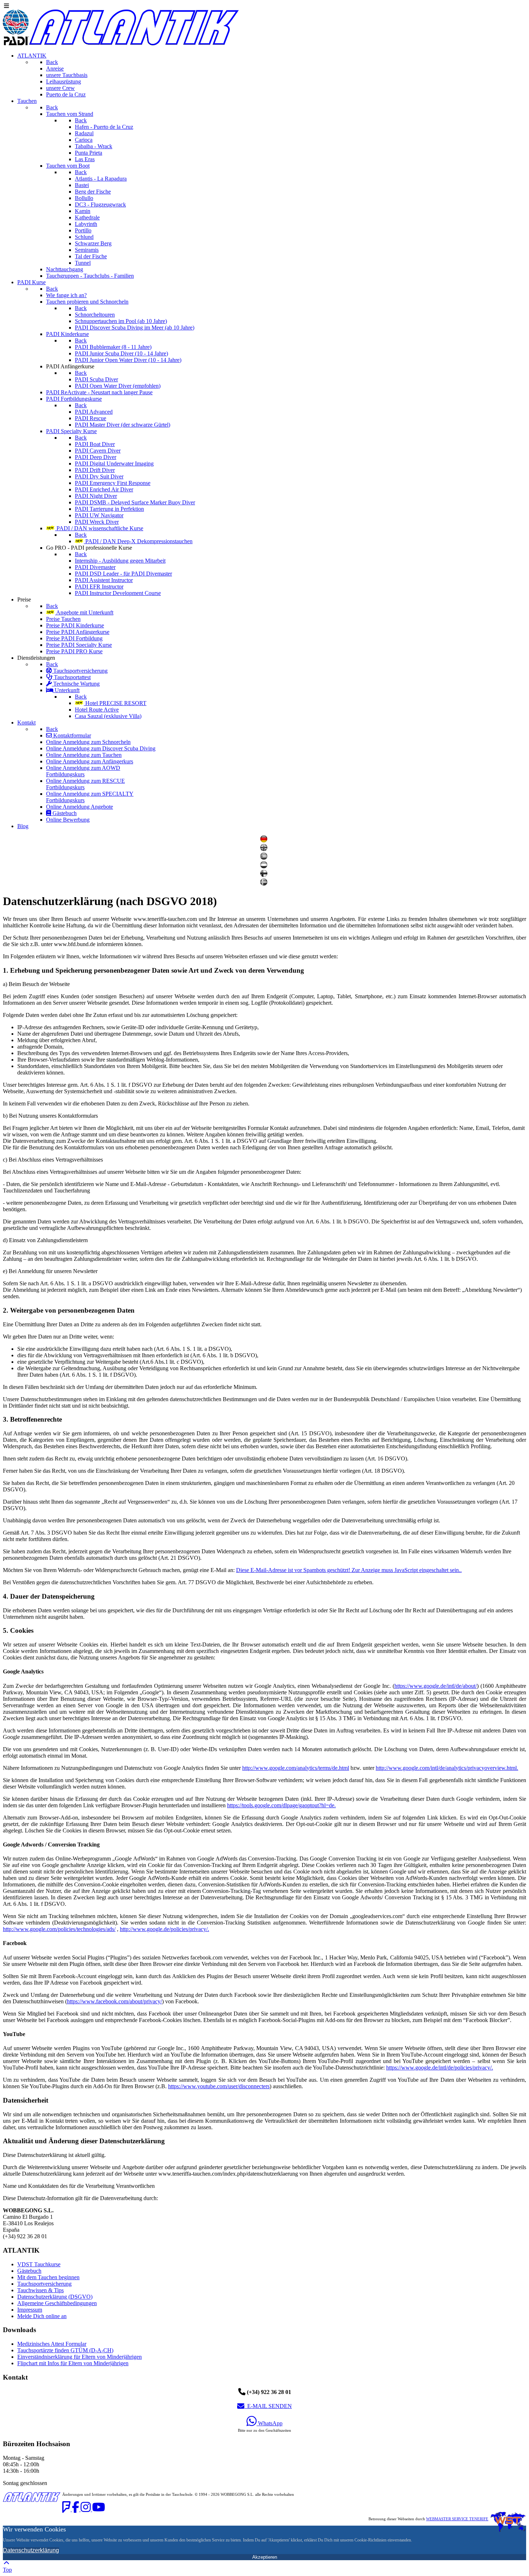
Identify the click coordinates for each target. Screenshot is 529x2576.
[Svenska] (265, 884)
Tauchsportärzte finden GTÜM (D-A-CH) (65, 2350)
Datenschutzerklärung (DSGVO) (55, 2297)
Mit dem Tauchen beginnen (48, 2277)
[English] (265, 849)
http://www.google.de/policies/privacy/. (164, 1929)
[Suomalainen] (265, 875)
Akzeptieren (265, 2557)
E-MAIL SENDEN (268, 2406)
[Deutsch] (265, 841)
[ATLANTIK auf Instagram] (86, 2509)
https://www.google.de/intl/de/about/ (436, 1686)
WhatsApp (270, 2423)
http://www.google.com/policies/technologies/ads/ (59, 1929)
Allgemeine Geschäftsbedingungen (57, 2303)
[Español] (265, 858)
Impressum (30, 2310)
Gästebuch (29, 2271)
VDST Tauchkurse (39, 2264)
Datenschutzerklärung (31, 2550)
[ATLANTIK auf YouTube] (99, 2509)
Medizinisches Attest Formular (52, 2344)
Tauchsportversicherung (44, 2284)
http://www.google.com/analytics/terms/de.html (296, 1768)
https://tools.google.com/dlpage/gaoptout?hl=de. (281, 1805)
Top (7, 2570)
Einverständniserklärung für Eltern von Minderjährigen (80, 2357)
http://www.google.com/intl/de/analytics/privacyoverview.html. (447, 1768)
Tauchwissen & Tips (40, 2290)
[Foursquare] (67, 2509)
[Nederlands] (265, 866)
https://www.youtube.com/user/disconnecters (219, 2086)
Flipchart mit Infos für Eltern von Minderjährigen (73, 2363)
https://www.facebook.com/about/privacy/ (114, 2001)
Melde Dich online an (42, 2316)
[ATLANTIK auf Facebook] (76, 2509)
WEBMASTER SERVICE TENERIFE (457, 2519)
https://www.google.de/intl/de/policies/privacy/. (440, 2068)
